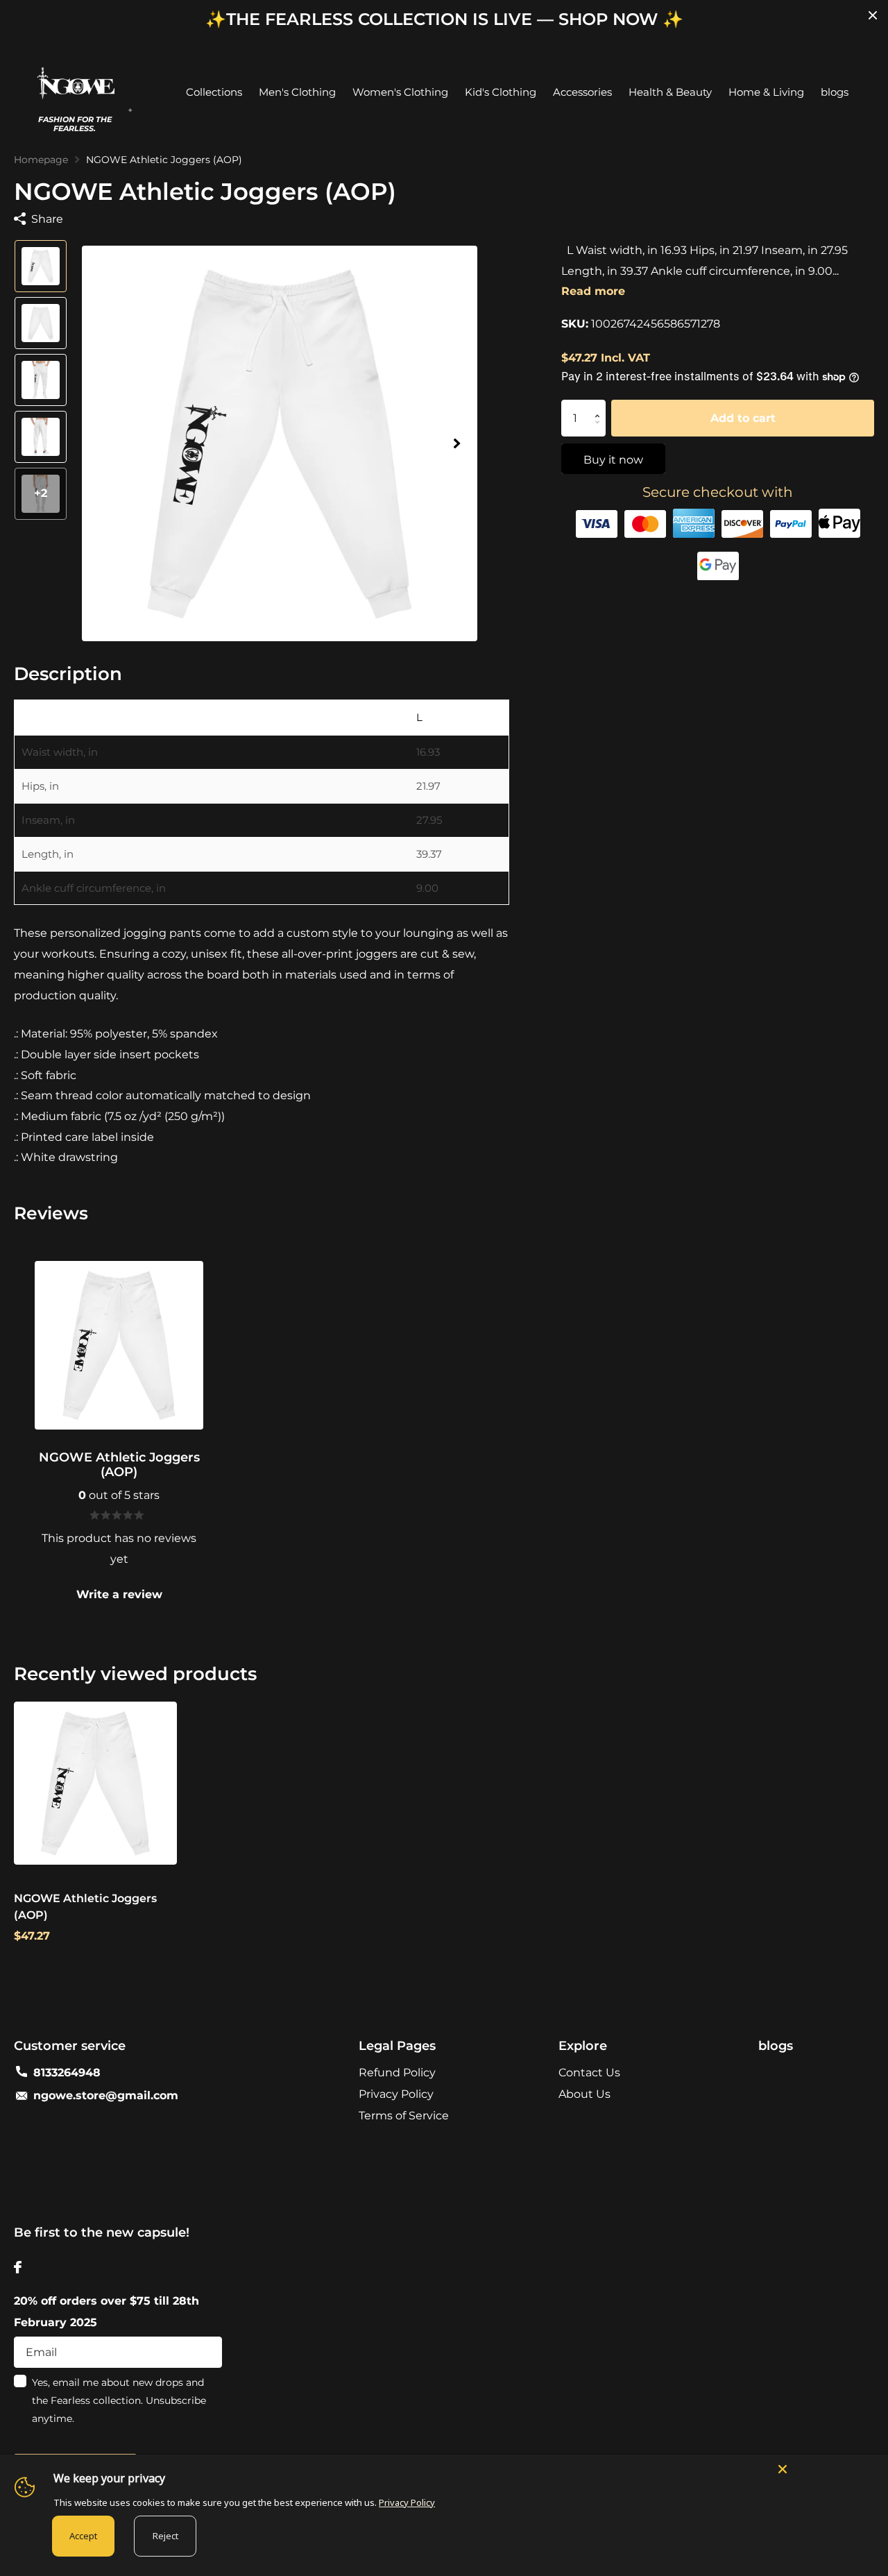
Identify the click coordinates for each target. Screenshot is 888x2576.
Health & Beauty (670, 92)
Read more (593, 291)
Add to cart (743, 418)
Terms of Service (404, 2116)
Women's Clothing (400, 92)
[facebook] (18, 2267)
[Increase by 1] (600, 406)
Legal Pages (397, 2046)
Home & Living (766, 92)
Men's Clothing (297, 92)
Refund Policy (397, 2073)
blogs (835, 92)
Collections (214, 92)
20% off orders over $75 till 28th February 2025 (106, 2312)
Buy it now (613, 460)
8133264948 (67, 2073)
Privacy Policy (396, 2094)
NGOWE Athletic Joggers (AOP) (85, 1907)
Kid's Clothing (501, 92)
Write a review (119, 1594)
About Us (584, 2094)
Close (873, 15)
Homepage (41, 160)
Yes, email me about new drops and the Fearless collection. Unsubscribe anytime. (119, 2400)
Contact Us (589, 2073)
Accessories (582, 92)
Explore (583, 2046)
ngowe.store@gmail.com (106, 2095)
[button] (456, 444)
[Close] (826, 2468)
